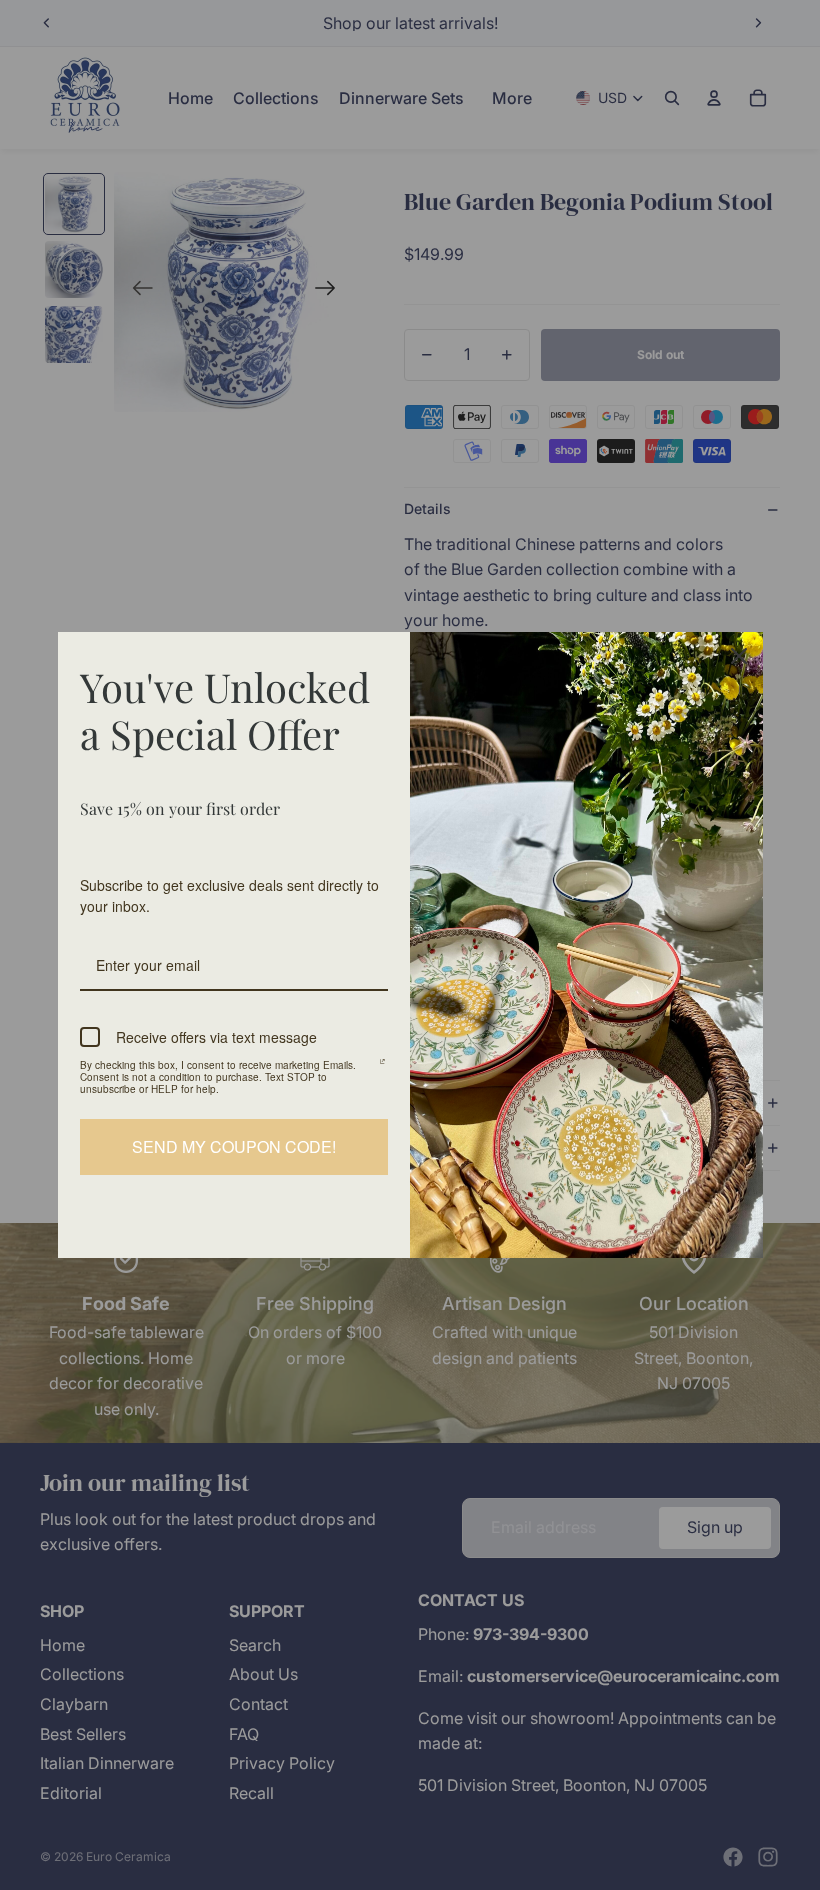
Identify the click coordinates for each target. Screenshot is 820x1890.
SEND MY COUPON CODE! (234, 1146)
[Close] (739, 656)
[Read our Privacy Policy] (382, 1068)
